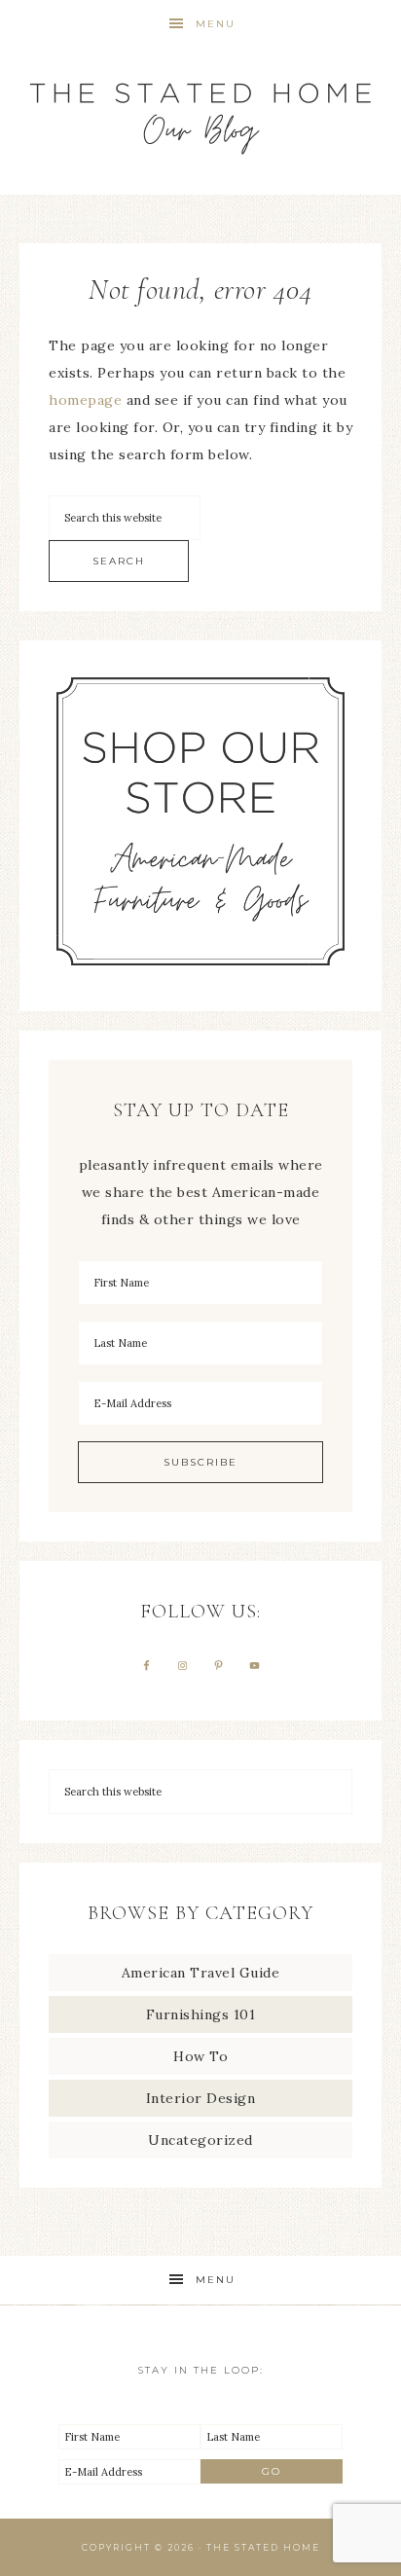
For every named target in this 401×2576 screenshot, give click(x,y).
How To (200, 2056)
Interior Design (201, 2098)
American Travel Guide (201, 1973)
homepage (85, 400)
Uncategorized (200, 2140)
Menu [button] (216, 24)
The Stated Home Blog (201, 109)
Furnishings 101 (201, 2014)
